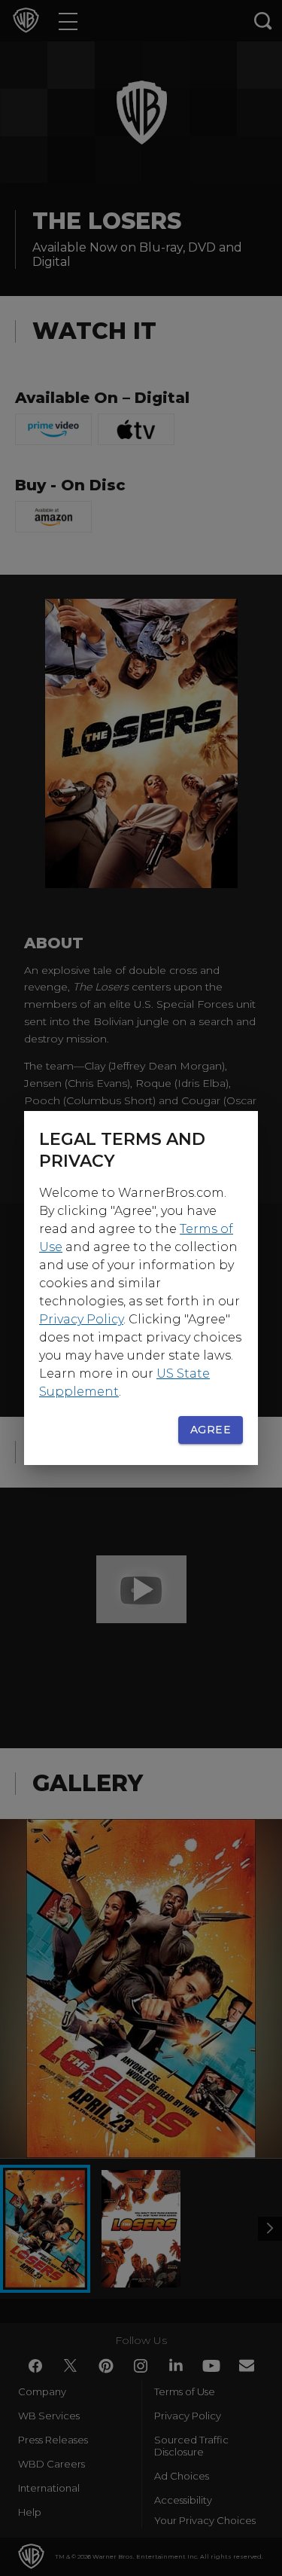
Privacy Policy (81, 1319)
